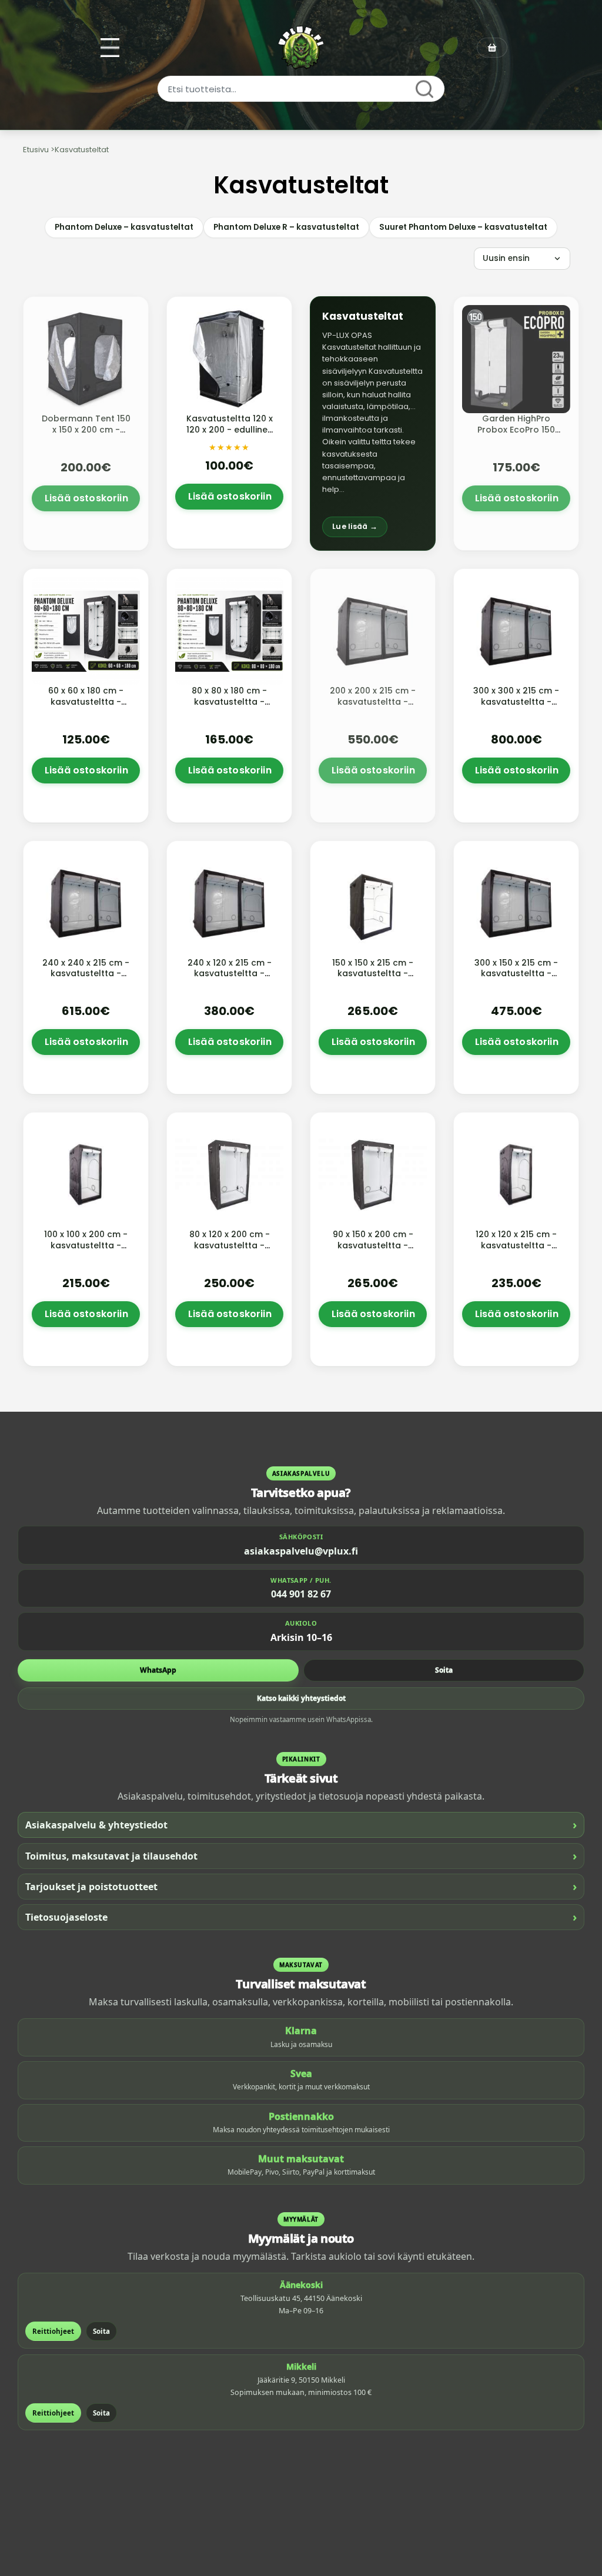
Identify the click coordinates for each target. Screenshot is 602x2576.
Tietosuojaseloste (301, 1917)
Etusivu (36, 150)
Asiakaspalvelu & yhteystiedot (301, 1825)
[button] (373, 423)
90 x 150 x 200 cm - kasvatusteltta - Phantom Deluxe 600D (373, 1251)
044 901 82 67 (301, 1594)
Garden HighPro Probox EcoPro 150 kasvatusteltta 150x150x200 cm (516, 435)
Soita (444, 1670)
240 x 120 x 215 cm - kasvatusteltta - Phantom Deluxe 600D (230, 979)
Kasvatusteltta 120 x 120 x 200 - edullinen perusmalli (230, 430)
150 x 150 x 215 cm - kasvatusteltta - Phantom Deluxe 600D (373, 979)
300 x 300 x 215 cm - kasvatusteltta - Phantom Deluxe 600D (516, 707)
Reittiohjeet (53, 2331)
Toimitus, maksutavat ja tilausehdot (301, 1856)
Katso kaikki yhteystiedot (301, 1698)
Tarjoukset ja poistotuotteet (301, 1886)
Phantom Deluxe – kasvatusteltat (124, 227)
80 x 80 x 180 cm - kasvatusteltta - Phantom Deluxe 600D (229, 707)
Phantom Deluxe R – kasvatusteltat (286, 227)
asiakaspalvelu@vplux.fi (301, 1551)
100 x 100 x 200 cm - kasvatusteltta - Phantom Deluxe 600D (86, 1251)
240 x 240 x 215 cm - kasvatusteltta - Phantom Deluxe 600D (86, 979)
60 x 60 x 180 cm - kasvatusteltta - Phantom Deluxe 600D (86, 707)
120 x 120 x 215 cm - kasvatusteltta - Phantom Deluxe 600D (516, 1251)
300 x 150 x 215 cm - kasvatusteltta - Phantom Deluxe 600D (516, 979)
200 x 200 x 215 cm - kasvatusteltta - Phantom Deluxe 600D (373, 707)
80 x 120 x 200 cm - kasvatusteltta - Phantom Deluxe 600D (230, 1251)
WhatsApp (158, 1670)
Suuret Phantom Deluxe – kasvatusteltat (463, 227)
